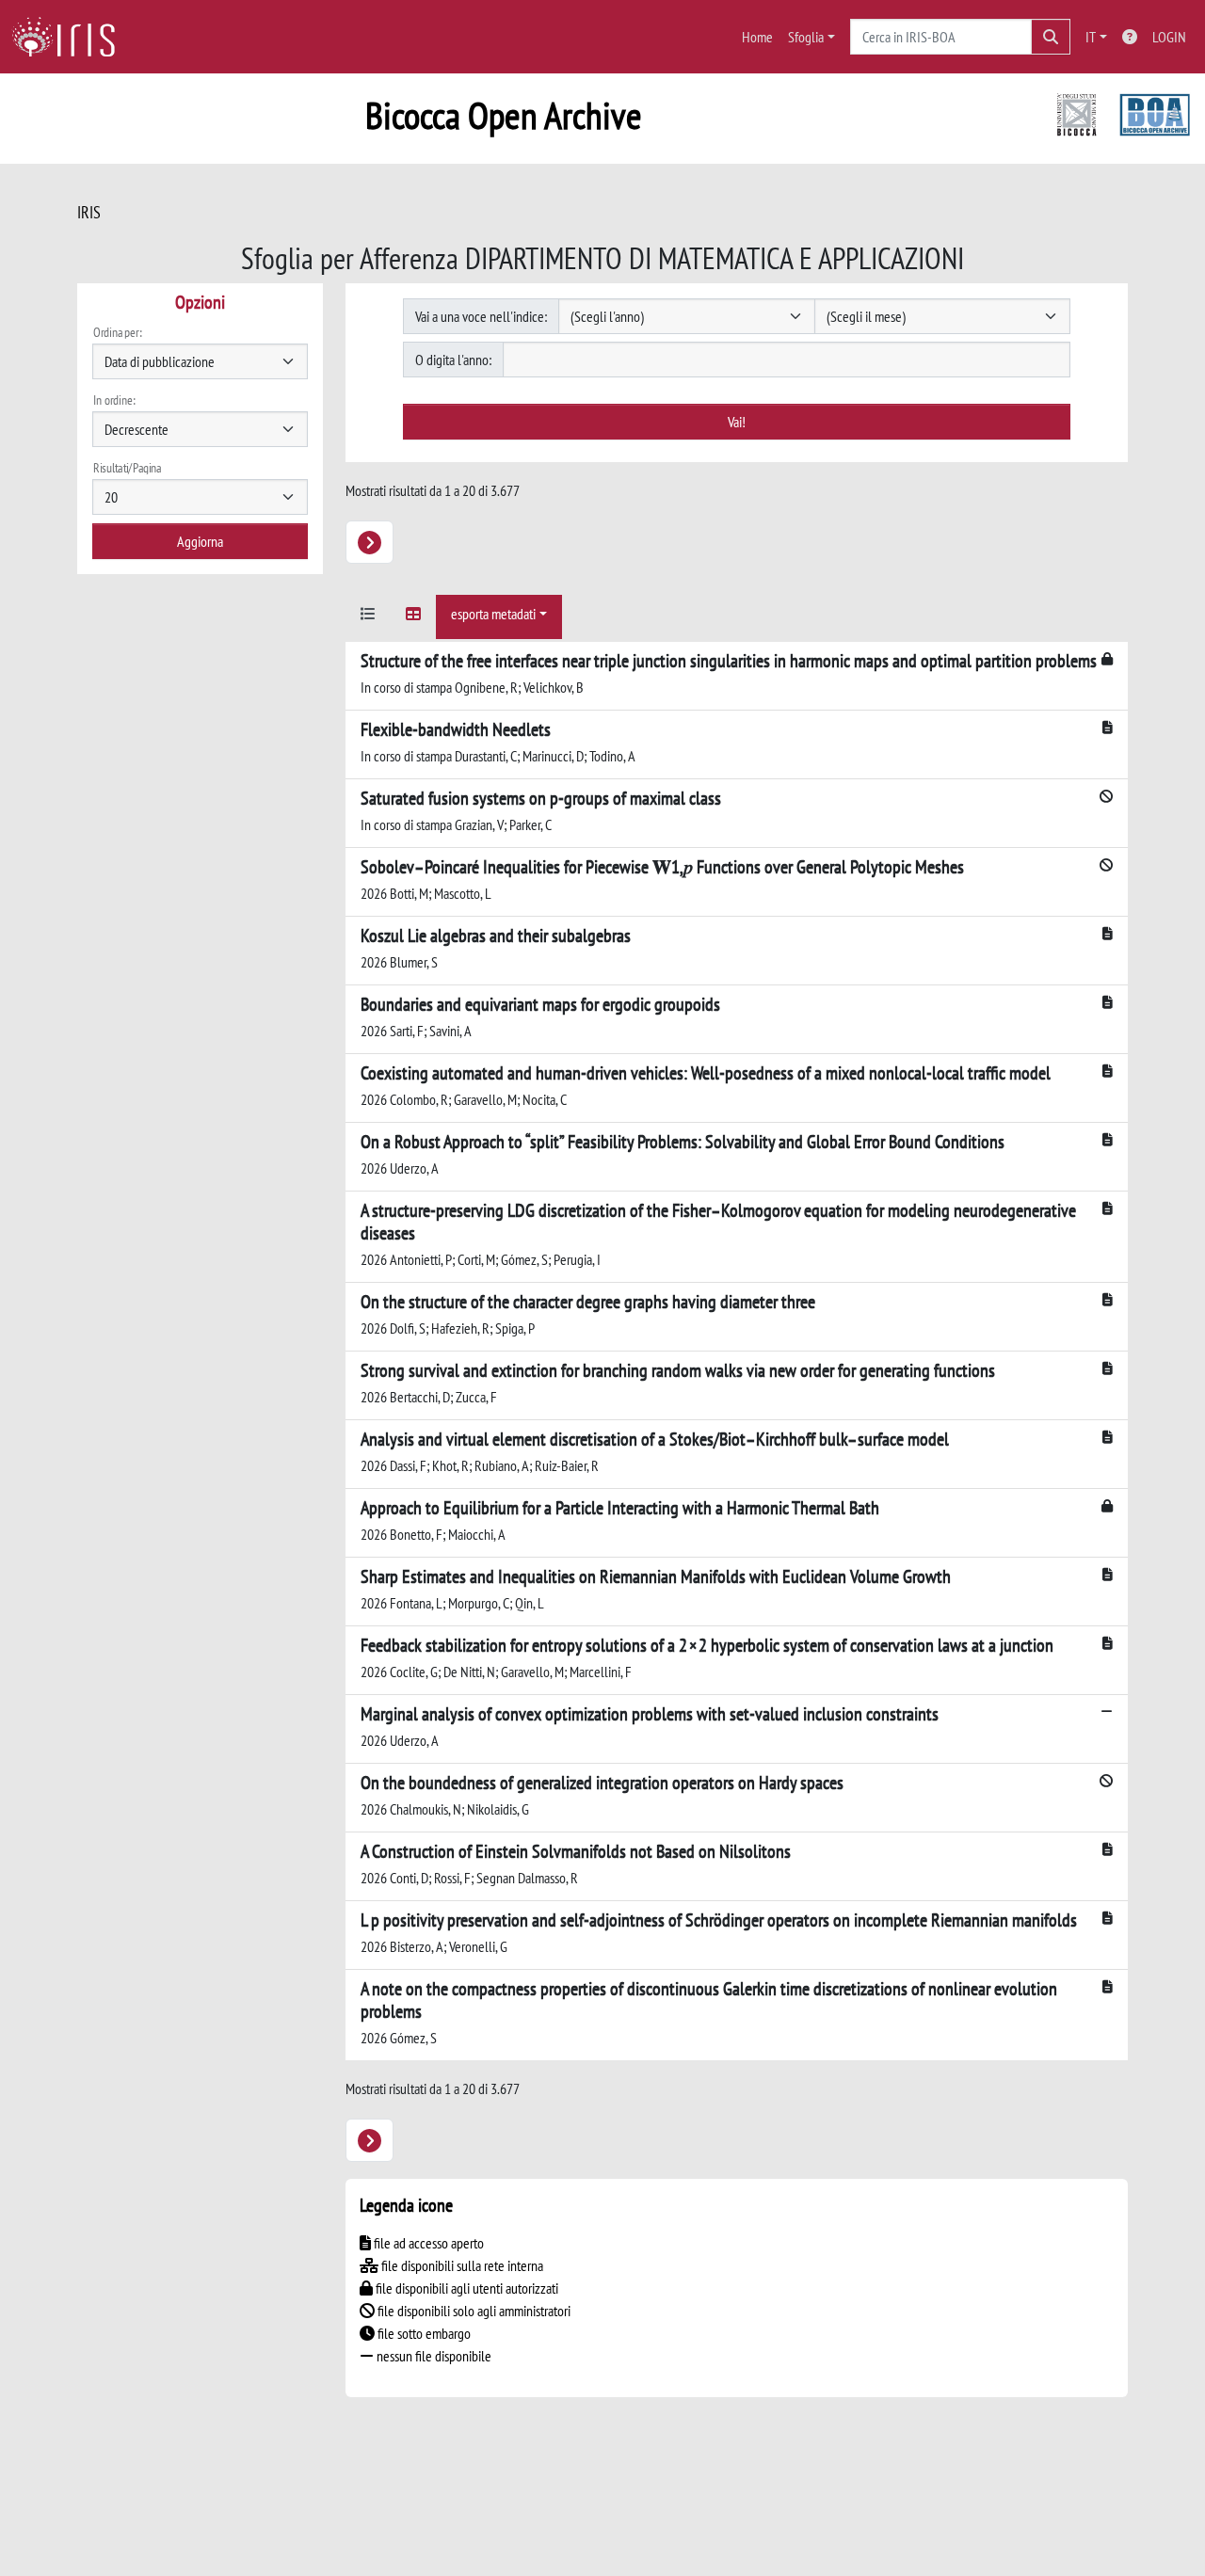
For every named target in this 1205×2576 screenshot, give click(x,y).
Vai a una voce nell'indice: (481, 316)
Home (757, 37)
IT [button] (1091, 37)
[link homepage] (71, 37)
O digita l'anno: (453, 360)
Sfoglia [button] (806, 37)
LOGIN (1169, 37)
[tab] (368, 617)
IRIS (89, 212)
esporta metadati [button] (493, 614)
